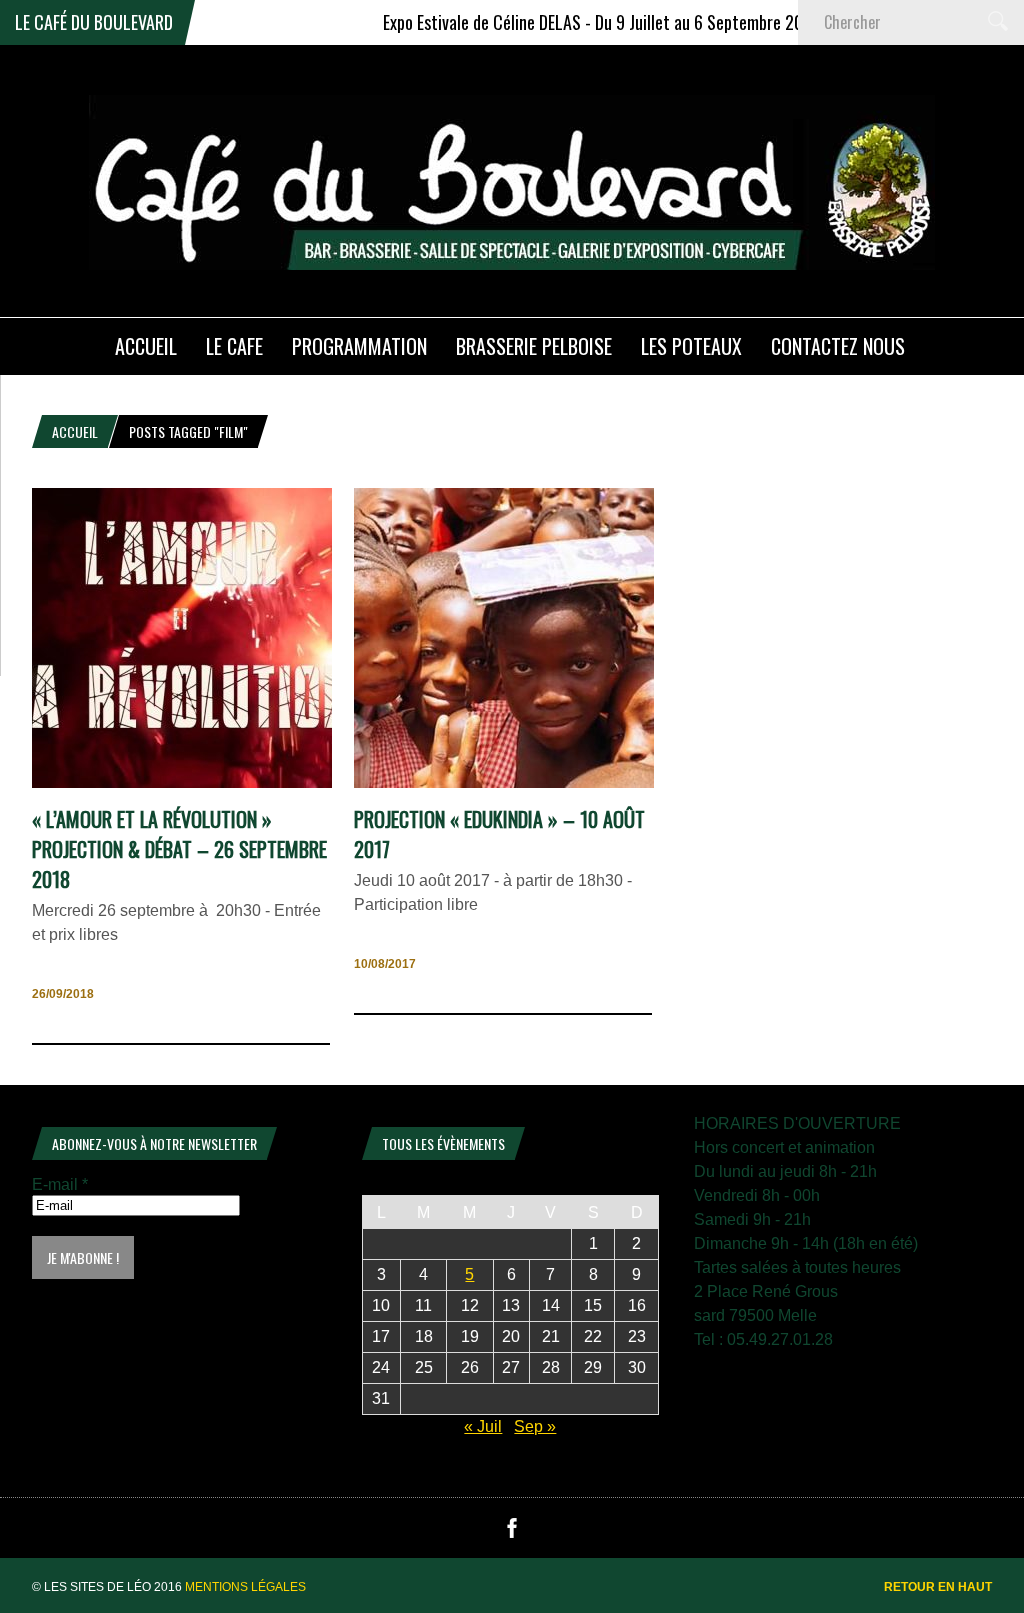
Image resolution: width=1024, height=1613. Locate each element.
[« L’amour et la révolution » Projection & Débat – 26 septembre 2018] (182, 782)
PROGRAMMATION (359, 346)
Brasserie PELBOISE (534, 346)
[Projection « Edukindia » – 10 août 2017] (504, 782)
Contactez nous (838, 346)
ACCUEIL (146, 346)
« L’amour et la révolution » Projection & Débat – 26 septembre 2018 (179, 849)
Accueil (75, 431)
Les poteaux (691, 346)
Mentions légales (245, 1587)
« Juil (483, 1426)
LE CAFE (234, 346)
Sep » (535, 1426)
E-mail (60, 1184)
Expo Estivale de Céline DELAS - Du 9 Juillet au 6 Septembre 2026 (570, 22)
